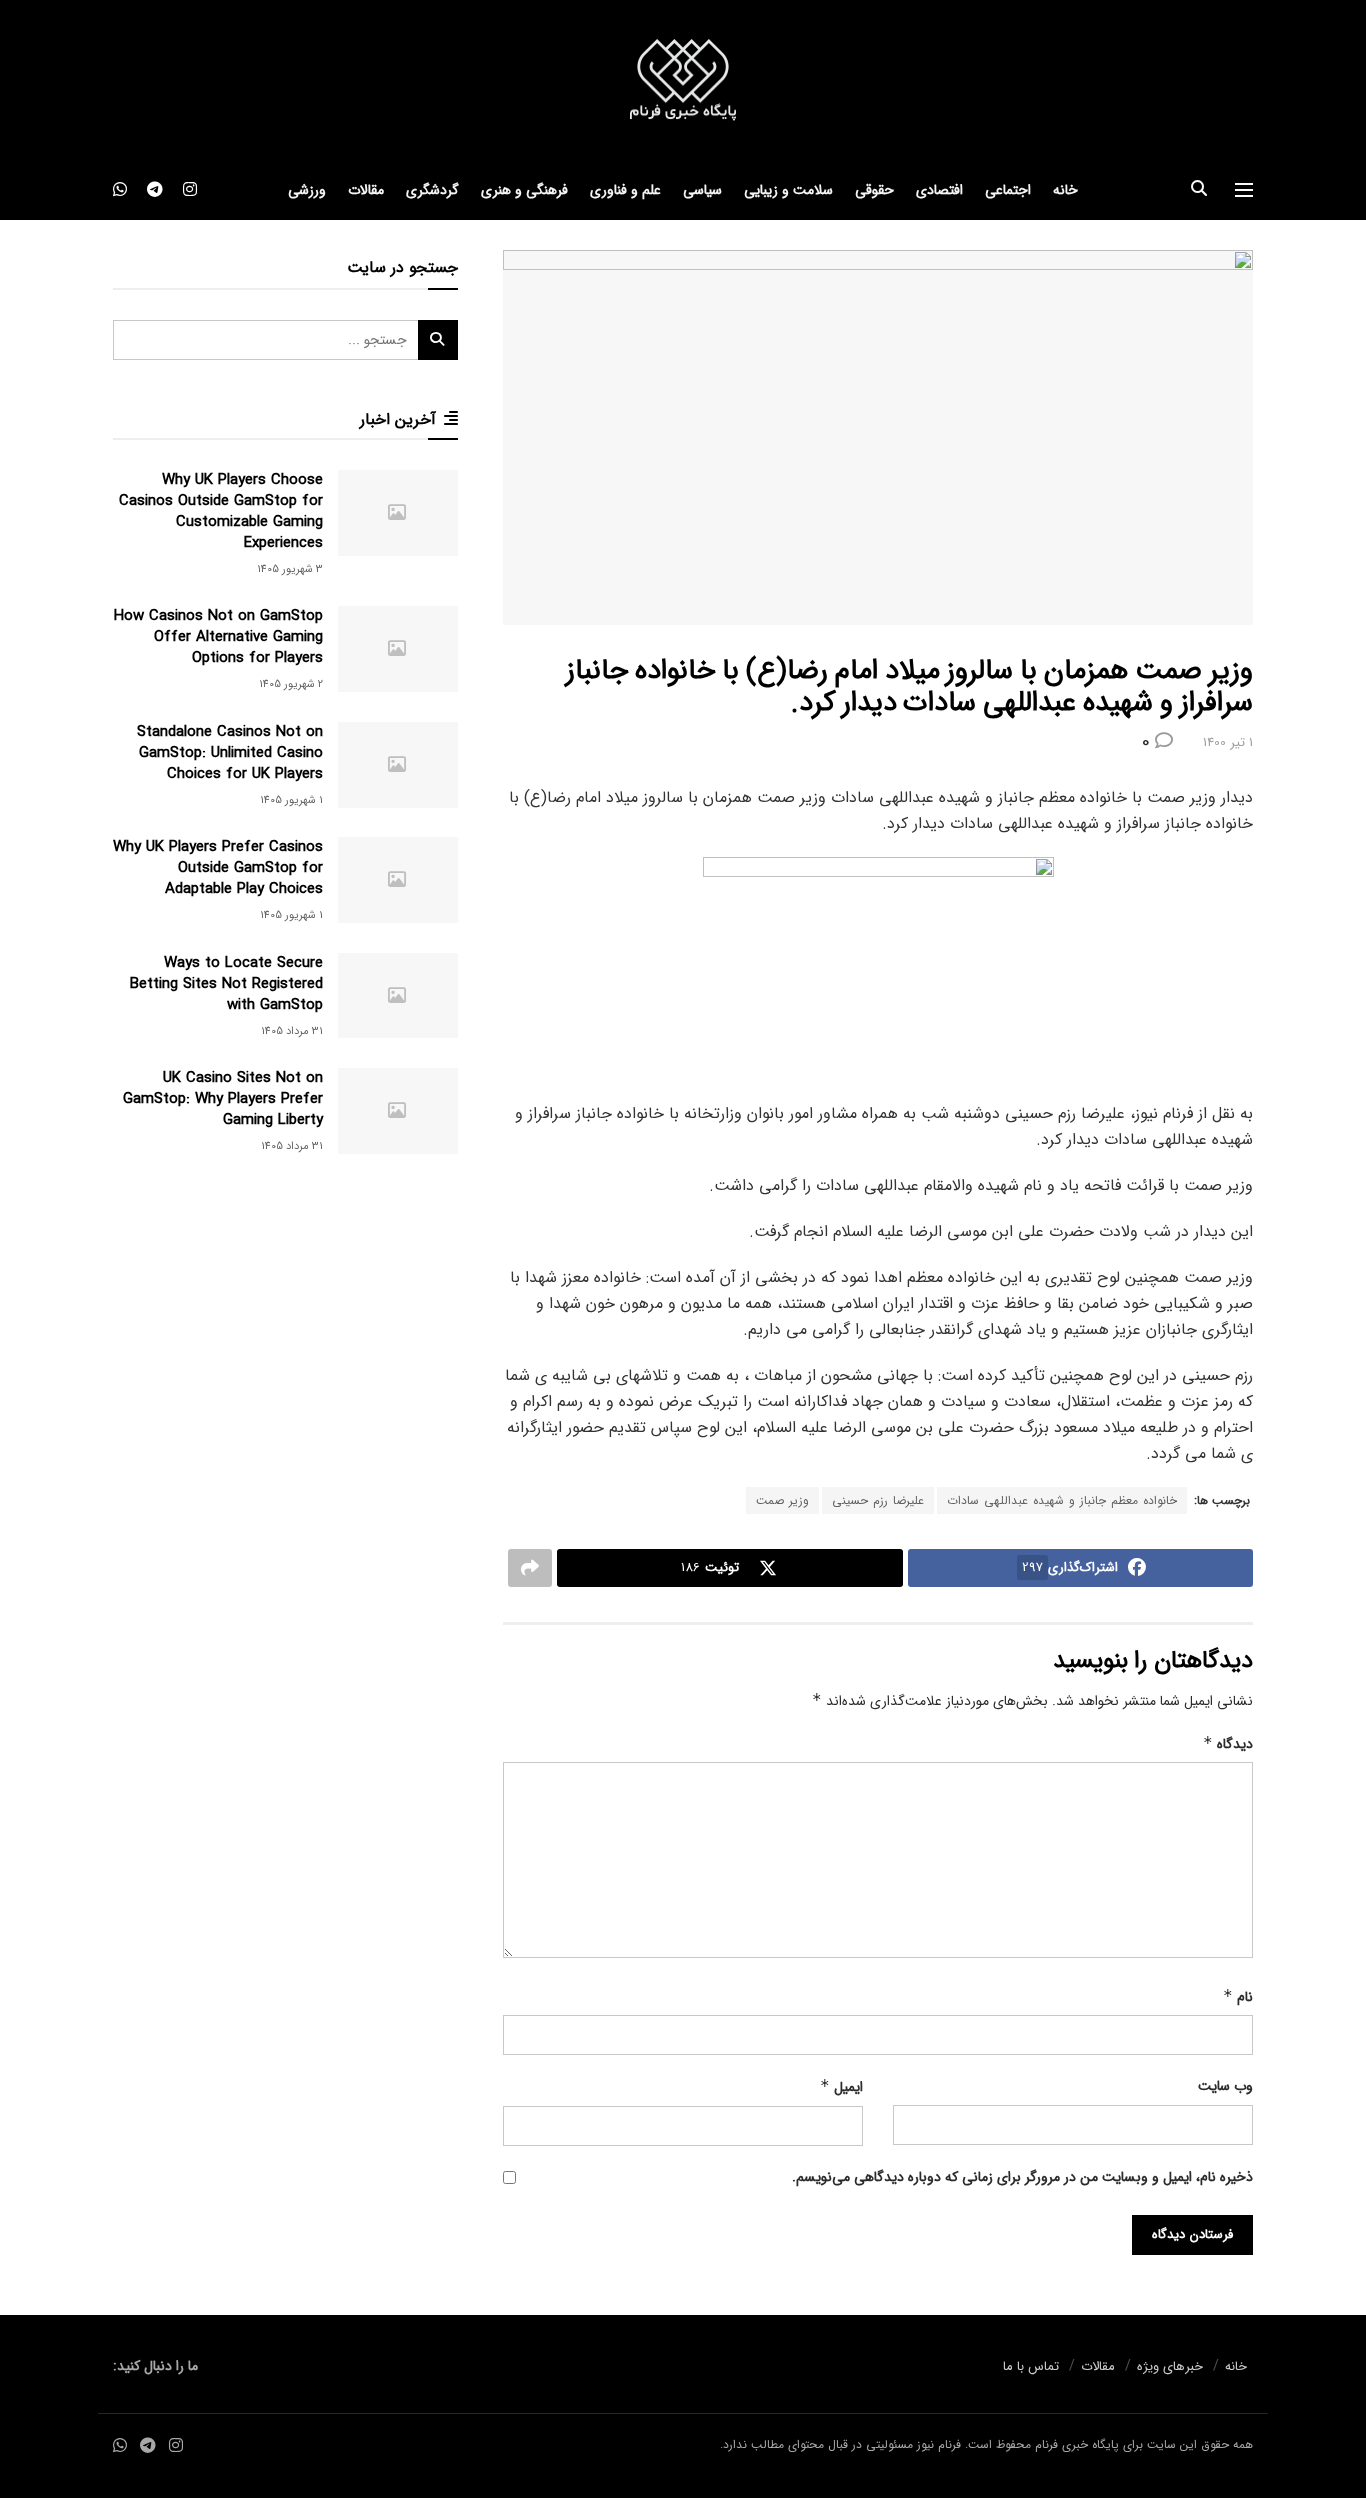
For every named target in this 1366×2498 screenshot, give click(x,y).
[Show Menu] (1244, 190)
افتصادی (939, 190)
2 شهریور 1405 (291, 684)
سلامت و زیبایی (788, 190)
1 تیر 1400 (1228, 742)
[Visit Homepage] (683, 80)
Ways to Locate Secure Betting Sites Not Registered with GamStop (226, 984)
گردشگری (432, 190)
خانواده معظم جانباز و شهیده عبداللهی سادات (1062, 1500)
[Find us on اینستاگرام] (190, 190)
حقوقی (874, 190)
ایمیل (841, 2087)
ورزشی (307, 190)
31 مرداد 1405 (292, 1031)
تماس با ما (1031, 2366)
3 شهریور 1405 (290, 569)
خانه (1065, 190)
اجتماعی (1008, 190)
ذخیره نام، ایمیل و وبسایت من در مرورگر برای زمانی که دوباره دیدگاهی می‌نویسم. (1022, 2177)
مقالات (366, 190)
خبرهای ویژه (1170, 2366)
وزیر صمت (782, 1500)
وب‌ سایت (1225, 2086)
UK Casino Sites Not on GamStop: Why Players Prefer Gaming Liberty (223, 1099)
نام (1238, 1997)
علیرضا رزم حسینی (878, 1500)
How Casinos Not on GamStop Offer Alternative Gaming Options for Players (218, 637)
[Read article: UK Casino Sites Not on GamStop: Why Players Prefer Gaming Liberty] (398, 1111)
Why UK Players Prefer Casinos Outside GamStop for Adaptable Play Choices (218, 868)
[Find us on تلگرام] (155, 190)
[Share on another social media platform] (530, 1568)
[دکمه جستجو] (1199, 190)
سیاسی (702, 190)
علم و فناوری (625, 190)
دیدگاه (1228, 1744)
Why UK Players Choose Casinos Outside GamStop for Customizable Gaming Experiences (221, 511)
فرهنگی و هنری (524, 190)
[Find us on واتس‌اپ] (120, 190)
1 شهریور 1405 (291, 800)
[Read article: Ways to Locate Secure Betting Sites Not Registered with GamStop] (398, 996)
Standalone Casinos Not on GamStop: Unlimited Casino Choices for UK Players (230, 753)
